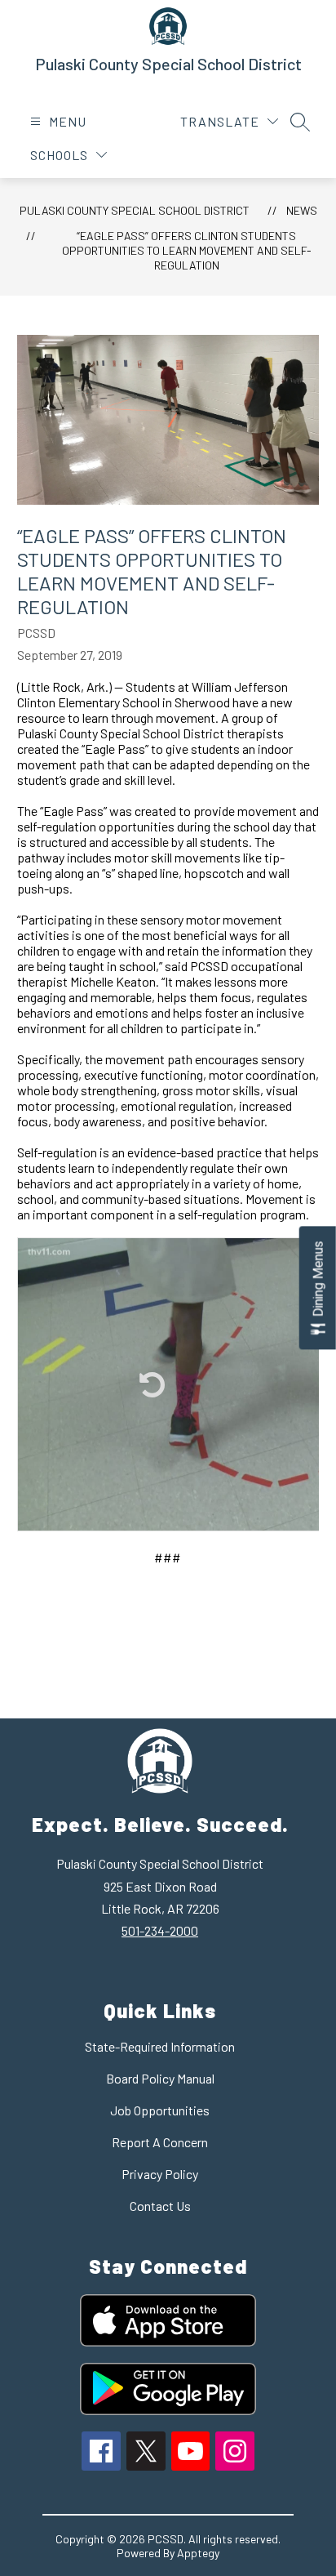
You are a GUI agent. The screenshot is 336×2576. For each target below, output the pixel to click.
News (302, 210)
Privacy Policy (160, 2174)
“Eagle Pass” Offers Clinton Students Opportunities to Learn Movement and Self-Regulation (187, 250)
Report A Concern (160, 2142)
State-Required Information (160, 2046)
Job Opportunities (160, 2110)
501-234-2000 (160, 1930)
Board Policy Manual (160, 2078)
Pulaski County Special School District (135, 210)
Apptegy (198, 2553)
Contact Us (160, 2206)
